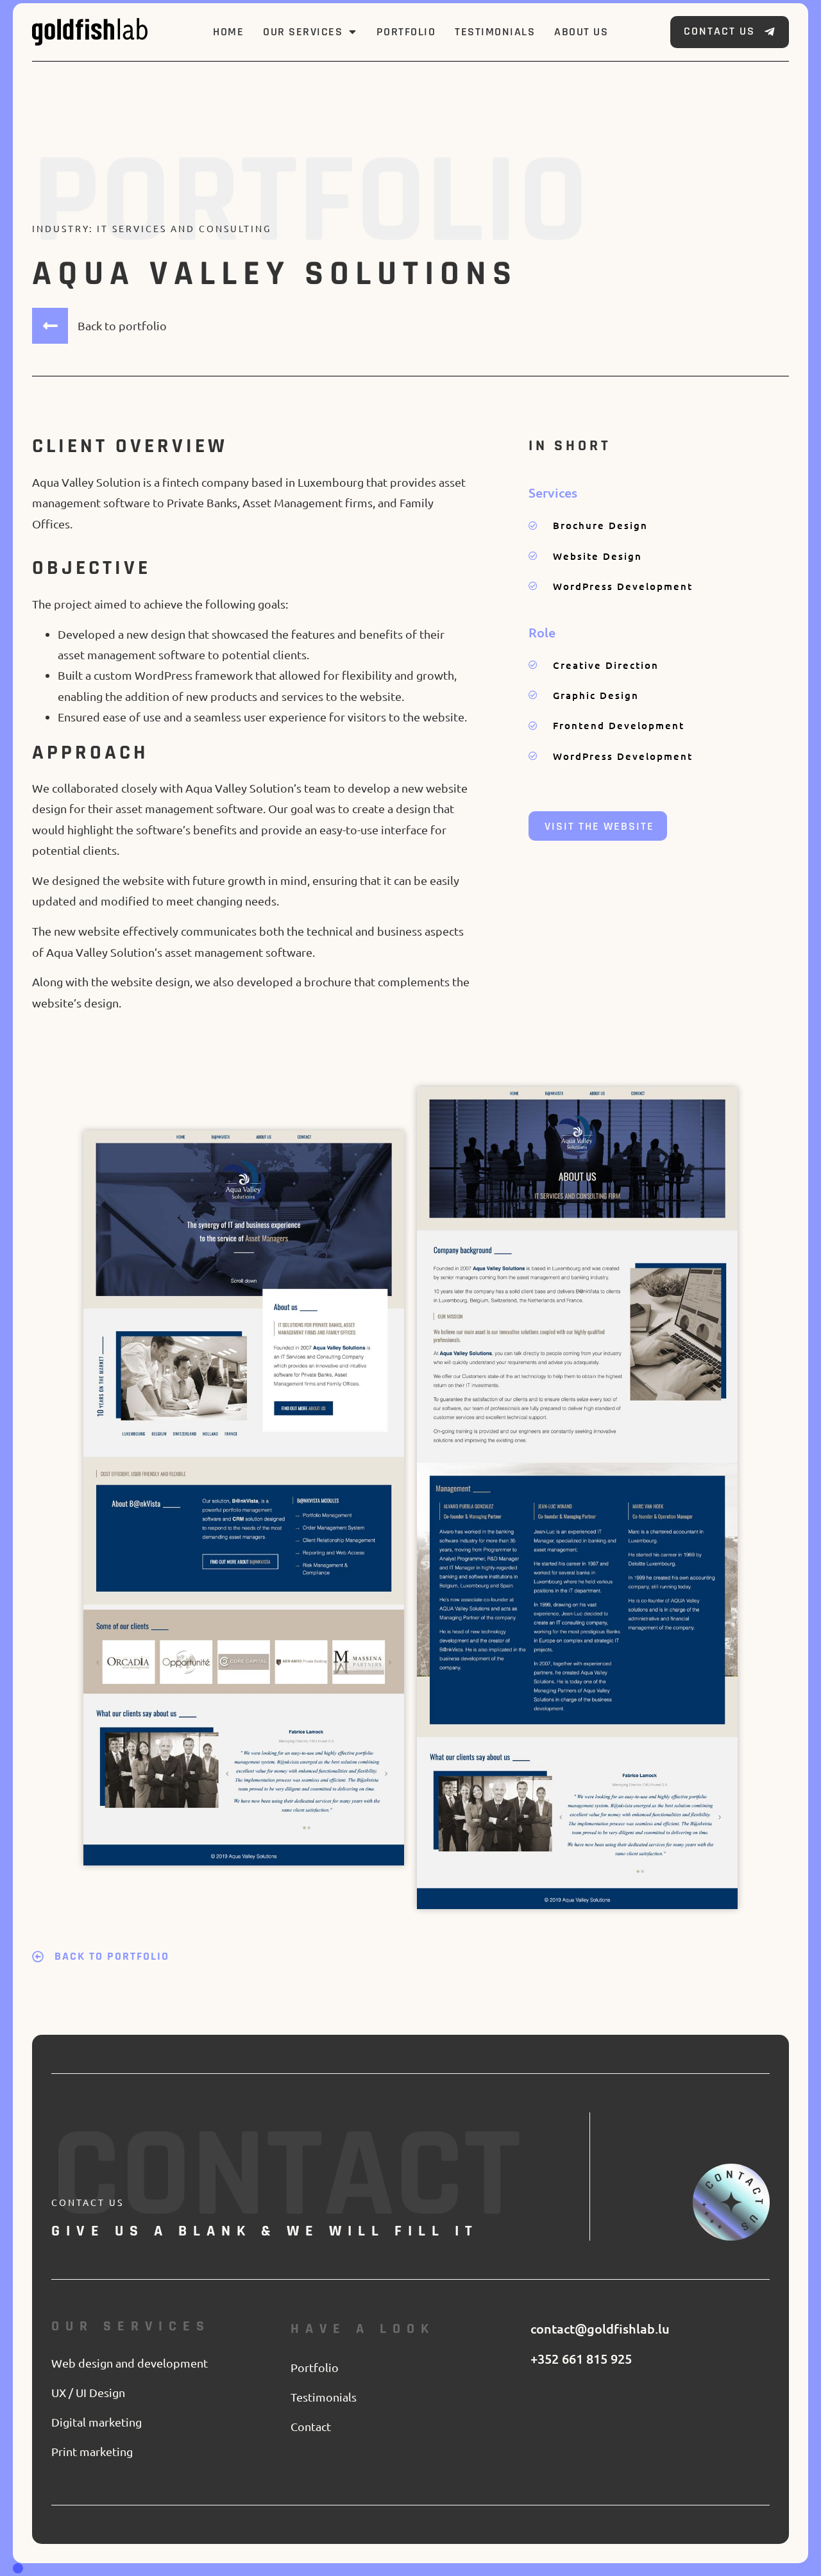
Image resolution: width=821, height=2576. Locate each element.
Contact (311, 2426)
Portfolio (406, 32)
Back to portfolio (122, 325)
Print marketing (92, 2451)
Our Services (303, 32)
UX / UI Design (88, 2392)
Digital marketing (97, 2422)
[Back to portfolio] (50, 326)
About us (581, 32)
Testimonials (495, 32)
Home (228, 32)
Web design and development (130, 2363)
